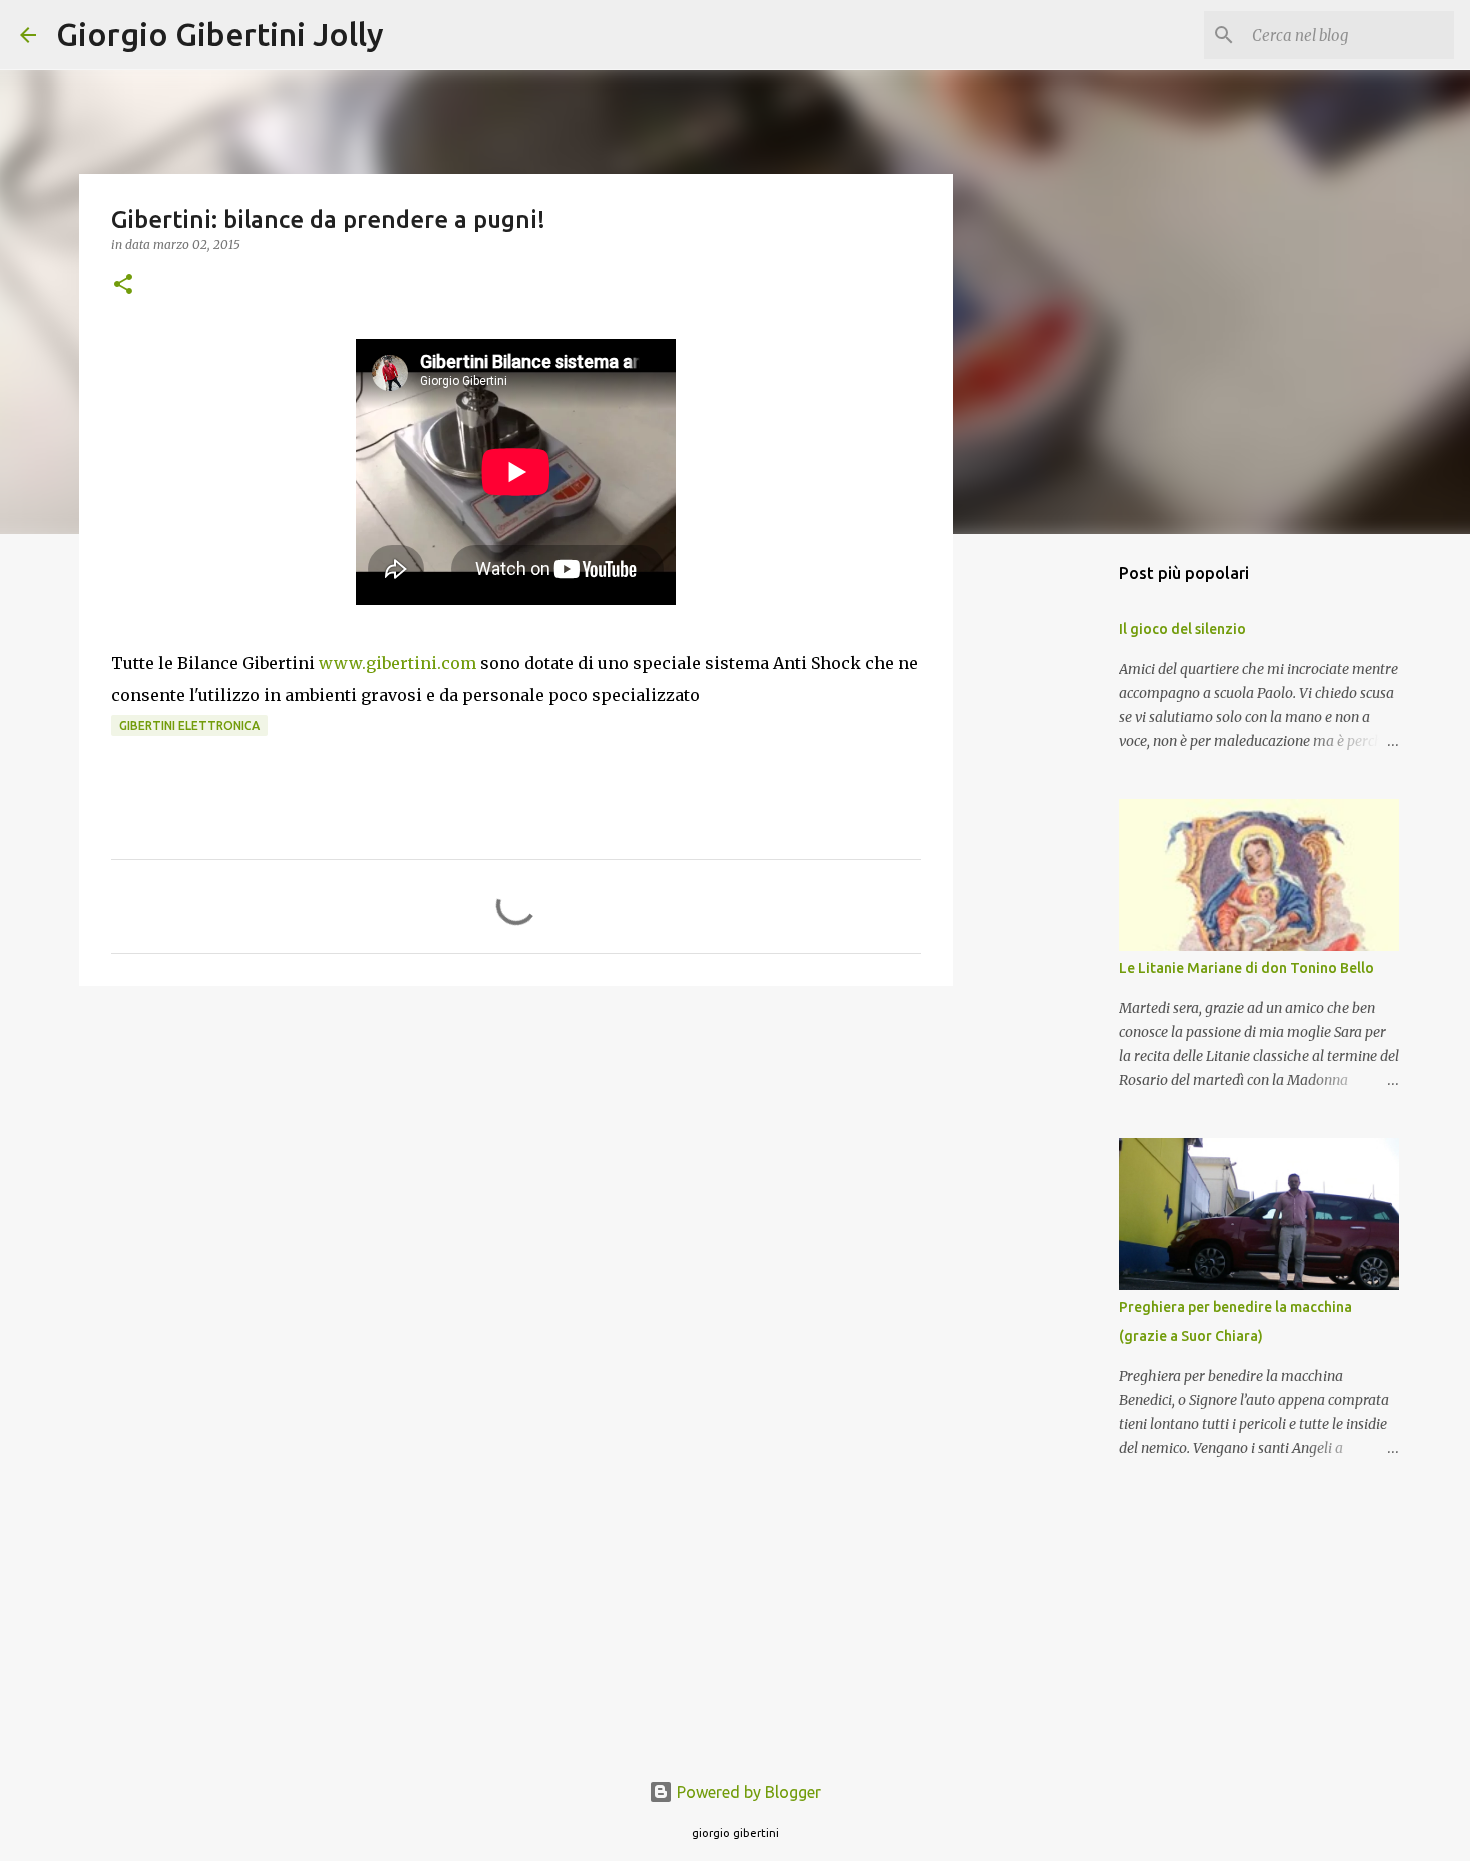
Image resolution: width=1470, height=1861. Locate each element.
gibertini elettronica (189, 725)
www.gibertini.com (399, 663)
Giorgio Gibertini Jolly (220, 34)
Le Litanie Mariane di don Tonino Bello (1246, 968)
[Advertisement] (516, 1156)
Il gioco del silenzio (1182, 629)
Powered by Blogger (747, 1792)
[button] (123, 285)
